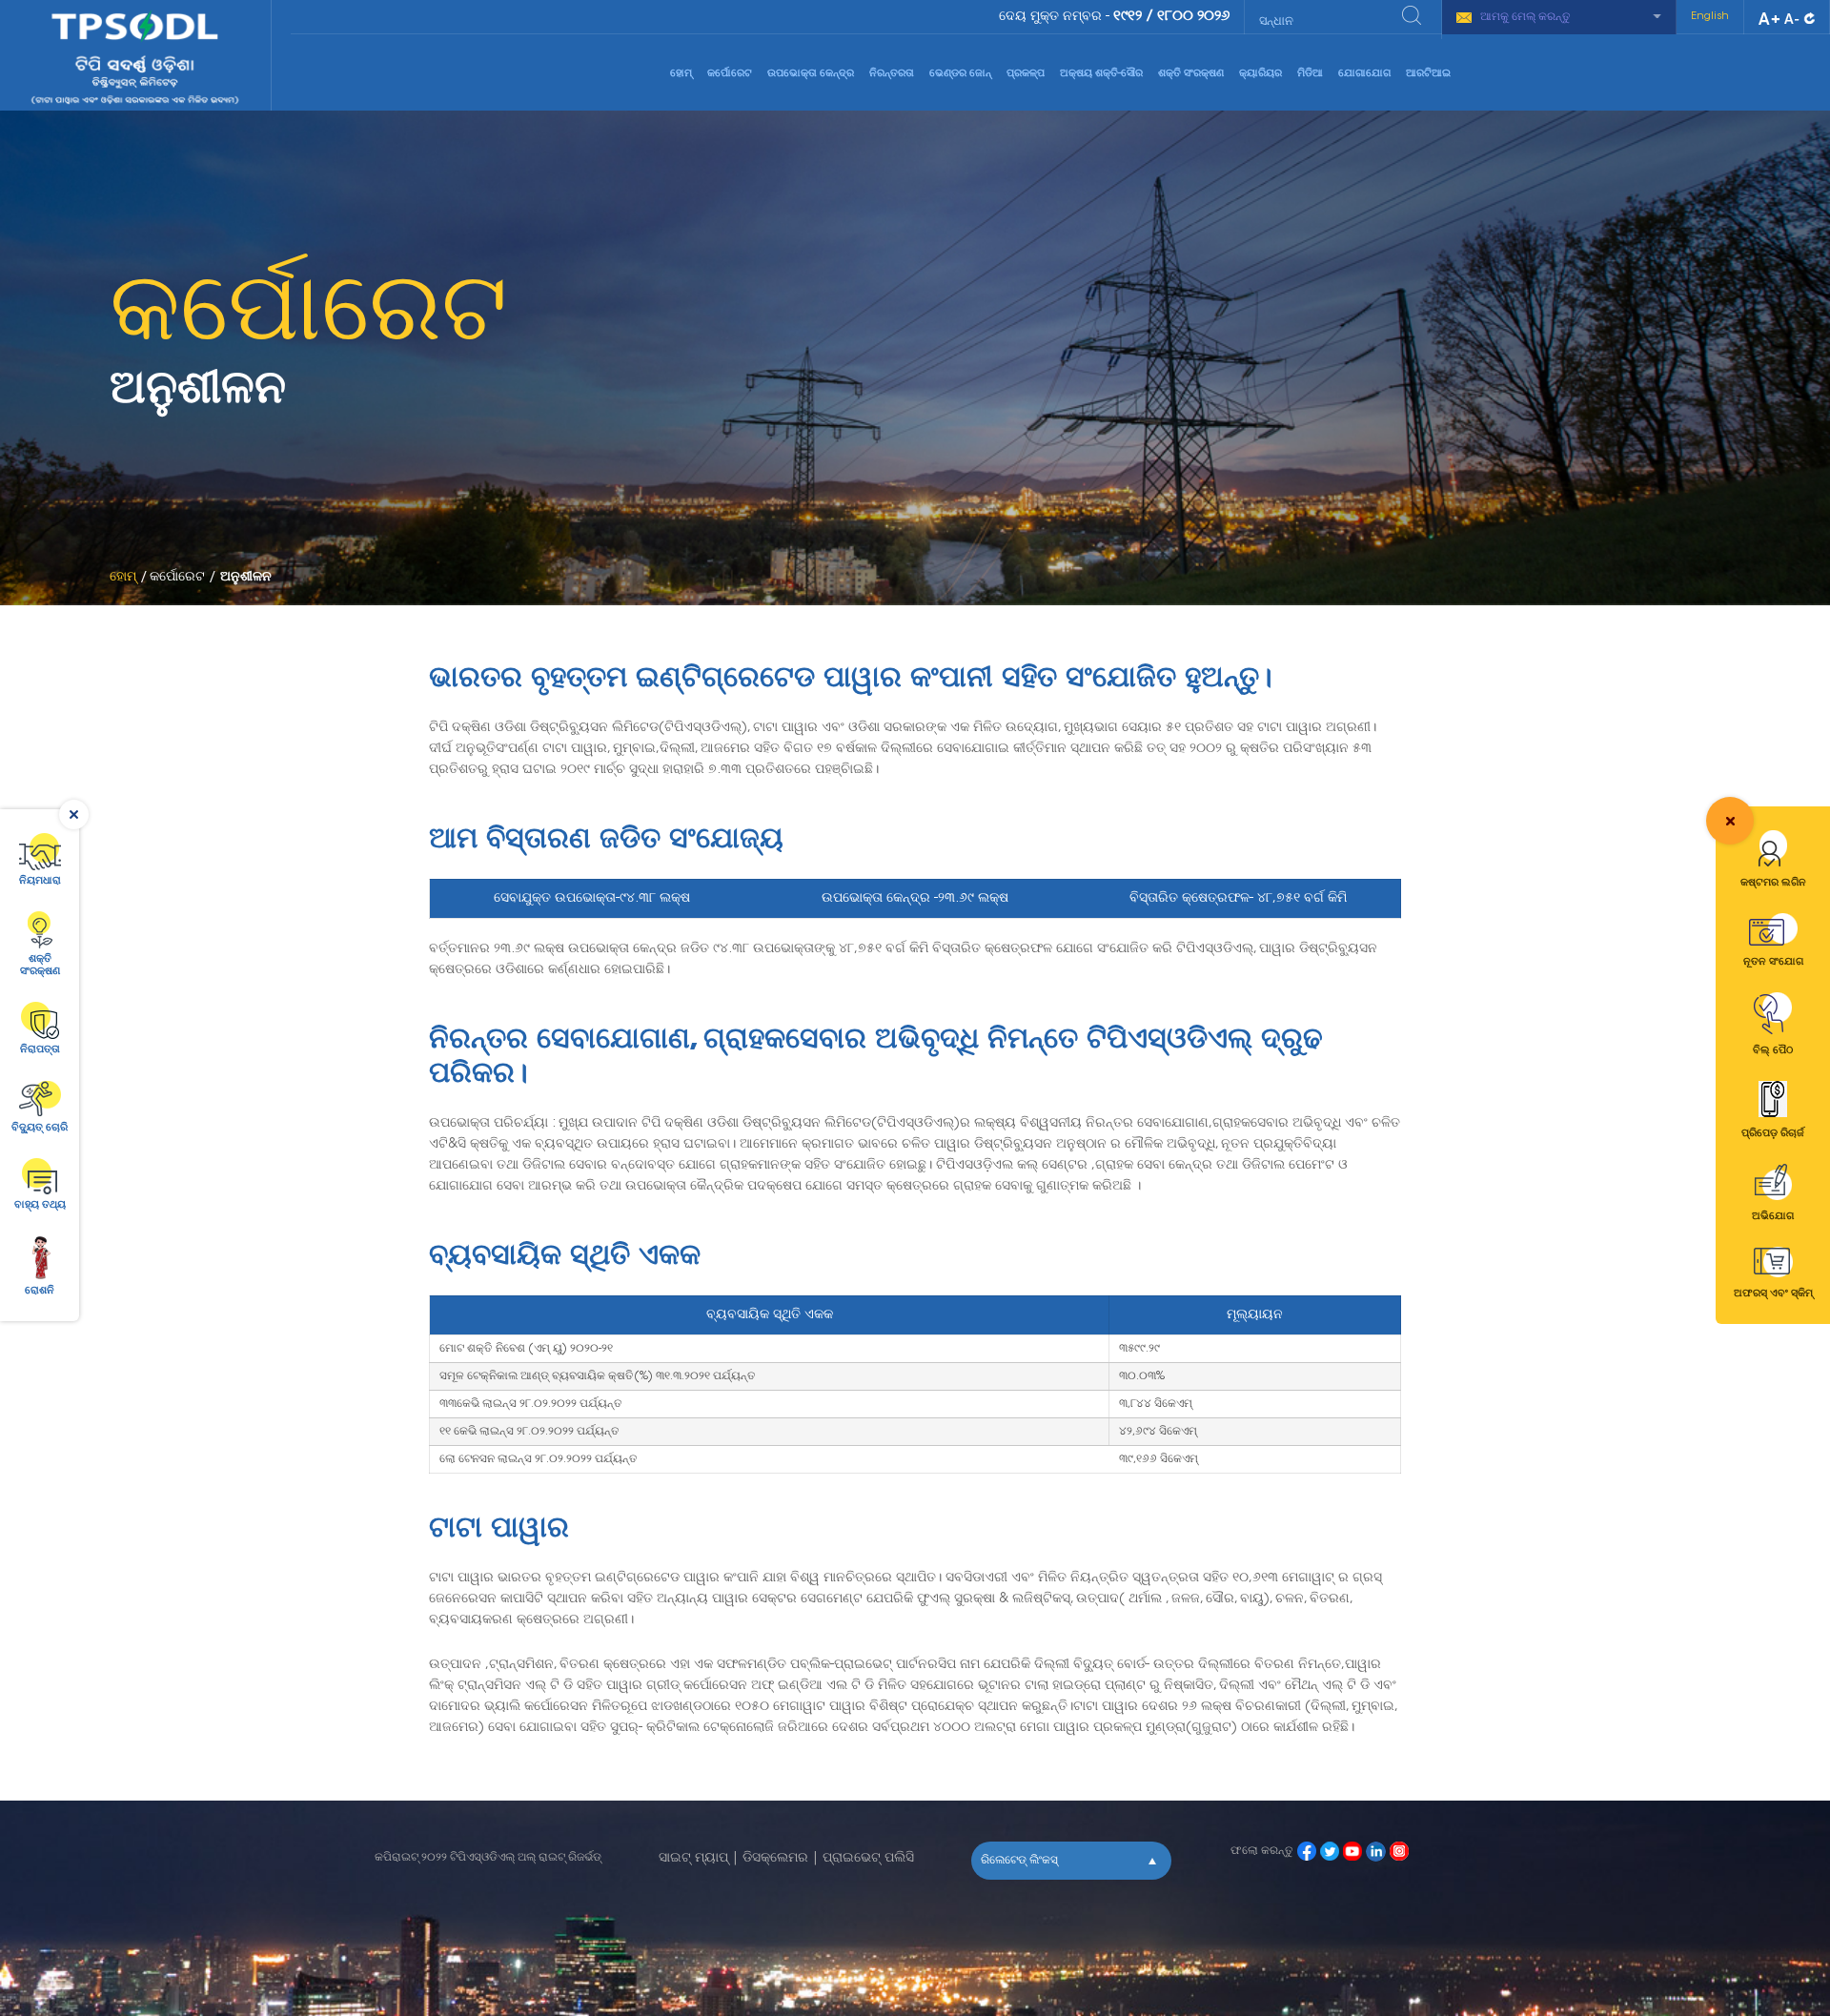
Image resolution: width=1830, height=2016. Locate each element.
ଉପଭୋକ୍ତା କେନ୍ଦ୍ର (811, 74)
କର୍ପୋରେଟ (730, 74)
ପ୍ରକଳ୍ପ (1026, 74)
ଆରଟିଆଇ (1428, 74)
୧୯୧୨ (1128, 17)
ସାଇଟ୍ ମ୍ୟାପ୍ (693, 1859)
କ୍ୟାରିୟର (1261, 74)
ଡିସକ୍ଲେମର (775, 1859)
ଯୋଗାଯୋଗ (1364, 74)
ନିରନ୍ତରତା (892, 74)
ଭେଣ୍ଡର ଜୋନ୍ (960, 74)
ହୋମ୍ (681, 74)
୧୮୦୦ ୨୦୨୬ (1193, 17)
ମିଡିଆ (1310, 74)
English (1710, 17)
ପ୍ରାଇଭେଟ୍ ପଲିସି (868, 1859)
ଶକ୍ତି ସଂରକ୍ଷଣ (1191, 74)
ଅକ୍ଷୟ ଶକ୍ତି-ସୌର (1101, 74)
